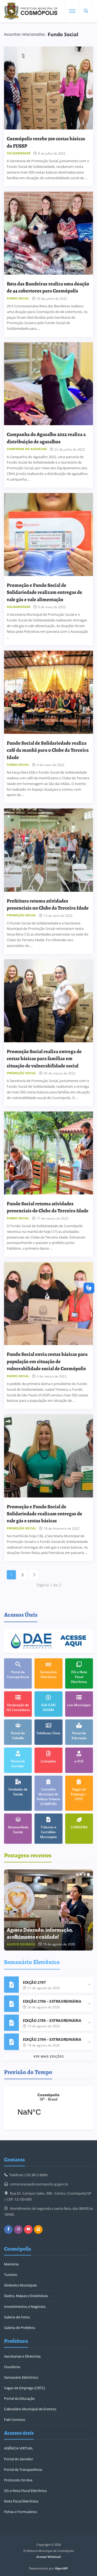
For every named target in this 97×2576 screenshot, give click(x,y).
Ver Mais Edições (49, 2056)
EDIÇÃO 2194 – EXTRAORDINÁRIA (52, 2039)
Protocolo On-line (18, 2480)
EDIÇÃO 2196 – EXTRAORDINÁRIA (52, 2001)
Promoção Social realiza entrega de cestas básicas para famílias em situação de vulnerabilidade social (44, 1059)
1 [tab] (77, 1875)
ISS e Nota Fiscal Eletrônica (25, 2491)
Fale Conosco (15, 2419)
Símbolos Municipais (20, 2285)
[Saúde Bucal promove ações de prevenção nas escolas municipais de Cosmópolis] (48, 1910)
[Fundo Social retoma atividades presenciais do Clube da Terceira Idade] (48, 1153)
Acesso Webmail (48, 2557)
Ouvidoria (12, 2367)
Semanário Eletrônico (21, 2377)
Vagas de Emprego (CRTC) (25, 2388)
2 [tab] (81, 1875)
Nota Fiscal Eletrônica (21, 2501)
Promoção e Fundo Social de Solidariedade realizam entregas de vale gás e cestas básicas (44, 1514)
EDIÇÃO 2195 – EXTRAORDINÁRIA (52, 2020)
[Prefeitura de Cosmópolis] (31, 11)
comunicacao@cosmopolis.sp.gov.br (39, 2184)
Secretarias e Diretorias (22, 2356)
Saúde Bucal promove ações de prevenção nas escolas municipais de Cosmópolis (47, 1930)
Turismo (11, 2275)
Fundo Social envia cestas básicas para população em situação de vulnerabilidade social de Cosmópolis (47, 1361)
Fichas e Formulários (20, 2512)
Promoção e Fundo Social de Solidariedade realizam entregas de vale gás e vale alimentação (44, 592)
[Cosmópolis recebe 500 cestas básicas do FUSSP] (48, 88)
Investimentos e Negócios (25, 2307)
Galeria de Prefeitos (20, 2328)
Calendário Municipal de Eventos (30, 2409)
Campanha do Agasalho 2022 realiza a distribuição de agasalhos (46, 438)
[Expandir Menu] (72, 11)
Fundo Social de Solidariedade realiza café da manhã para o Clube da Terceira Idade (48, 750)
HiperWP (61, 2568)
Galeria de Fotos (17, 2317)
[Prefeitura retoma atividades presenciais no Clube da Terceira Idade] (48, 850)
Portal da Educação (19, 2398)
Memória (11, 2264)
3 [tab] (85, 1875)
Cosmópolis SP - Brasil (48, 2108)
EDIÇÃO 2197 (34, 1982)
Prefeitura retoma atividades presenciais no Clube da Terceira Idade (48, 904)
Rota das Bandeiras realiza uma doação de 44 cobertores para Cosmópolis (48, 287)
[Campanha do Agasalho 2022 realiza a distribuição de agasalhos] (48, 384)
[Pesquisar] (86, 11)
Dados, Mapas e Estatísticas (26, 2296)
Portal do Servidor (19, 2459)
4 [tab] (88, 1875)
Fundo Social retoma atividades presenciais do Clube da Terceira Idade (48, 1207)
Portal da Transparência (23, 2470)
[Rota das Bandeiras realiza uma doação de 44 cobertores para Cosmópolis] (48, 233)
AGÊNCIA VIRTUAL (19, 2448)
